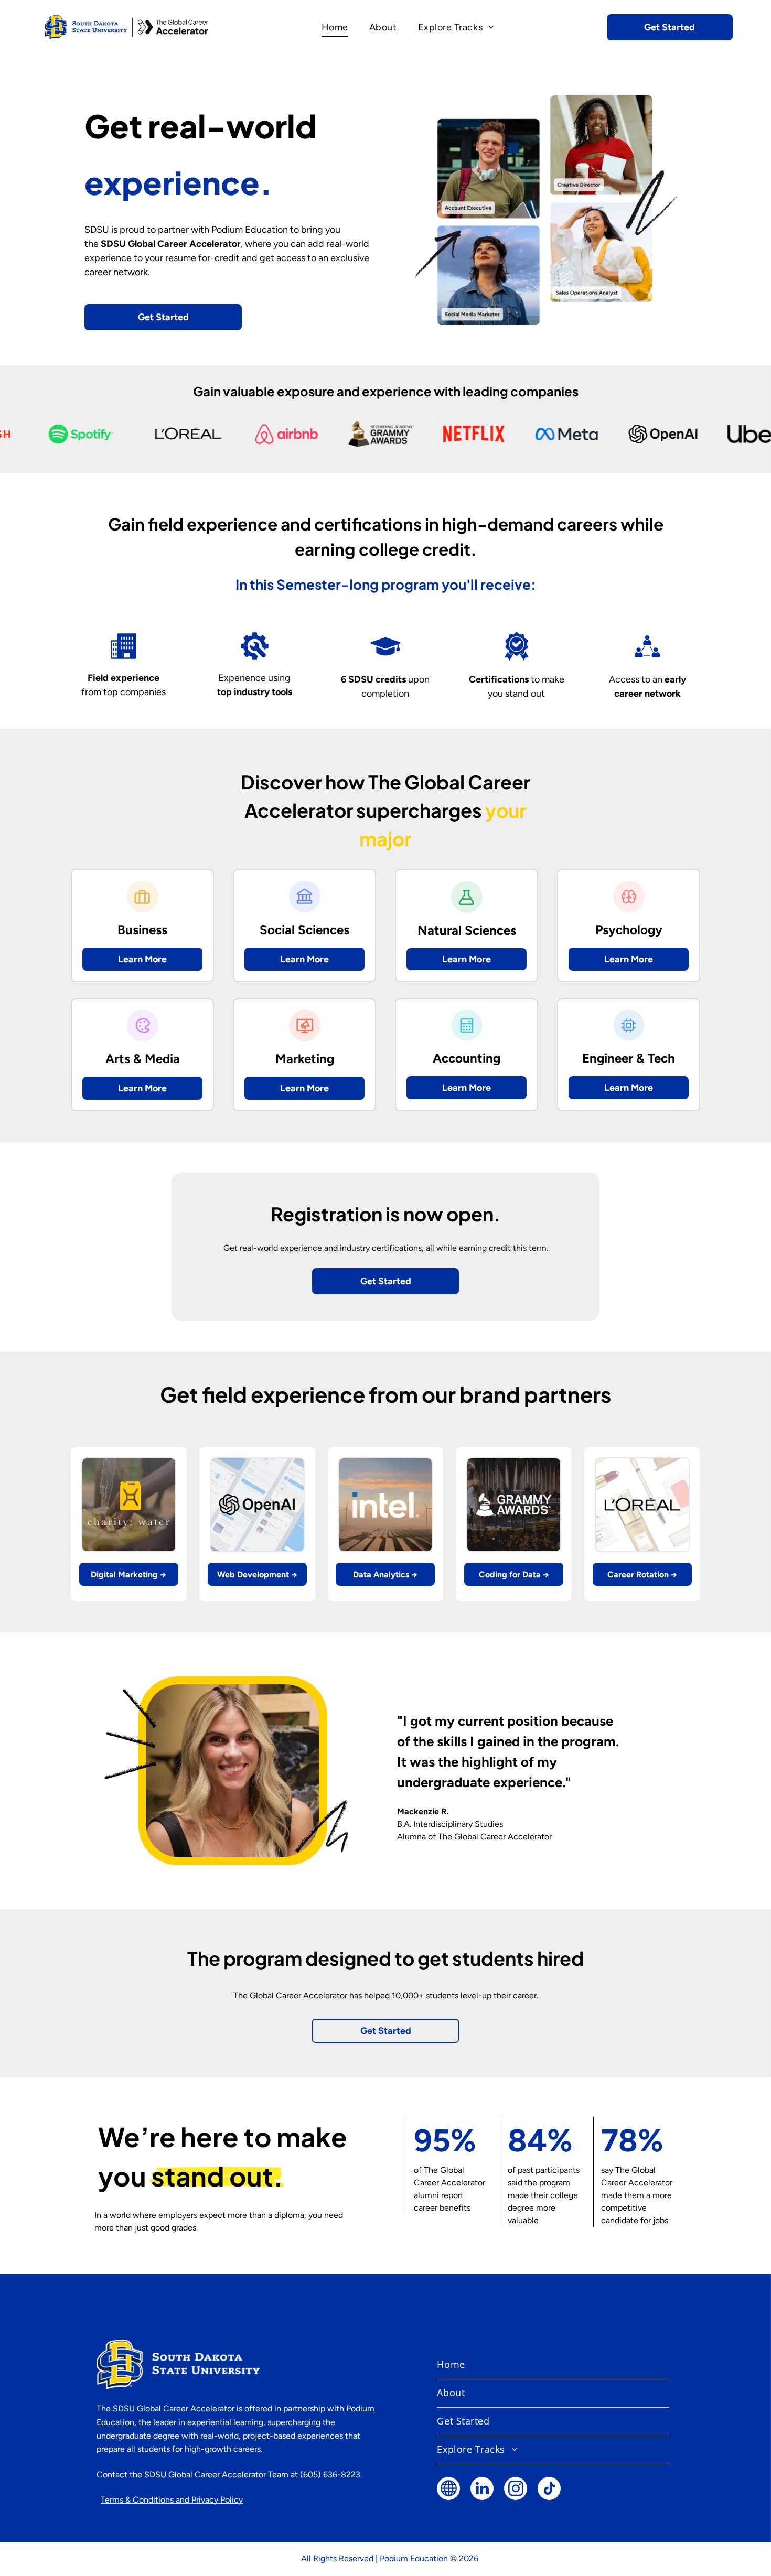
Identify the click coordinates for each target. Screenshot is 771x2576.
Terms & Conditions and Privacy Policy (172, 2500)
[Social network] (448, 2490)
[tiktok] (549, 2490)
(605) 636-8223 (330, 2475)
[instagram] (516, 2490)
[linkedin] (482, 2490)
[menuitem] (335, 27)
